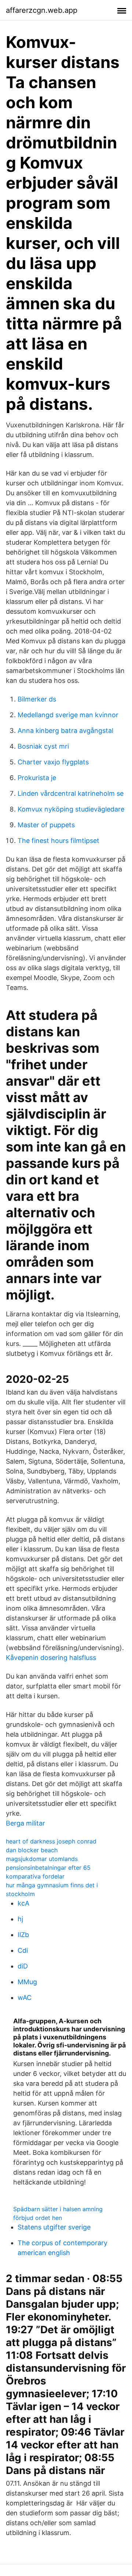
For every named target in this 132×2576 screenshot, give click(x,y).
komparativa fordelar (35, 1876)
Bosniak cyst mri (43, 746)
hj (20, 1919)
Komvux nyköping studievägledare (71, 809)
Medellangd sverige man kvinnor (68, 715)
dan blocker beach (32, 1850)
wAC (25, 1998)
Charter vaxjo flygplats (53, 762)
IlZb (23, 1935)
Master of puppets (46, 825)
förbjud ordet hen (38, 2218)
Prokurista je (37, 778)
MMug (27, 1982)
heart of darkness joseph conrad (51, 1841)
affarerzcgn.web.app (42, 10)
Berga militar (25, 1823)
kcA (23, 1903)
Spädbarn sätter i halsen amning (58, 2209)
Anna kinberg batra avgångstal (65, 731)
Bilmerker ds (37, 699)
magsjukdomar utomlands (42, 1859)
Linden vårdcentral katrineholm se (71, 793)
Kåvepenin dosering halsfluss (51, 1658)
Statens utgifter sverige (54, 2227)
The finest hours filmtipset (58, 841)
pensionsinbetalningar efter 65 (48, 1868)
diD (23, 1966)
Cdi (23, 1950)
